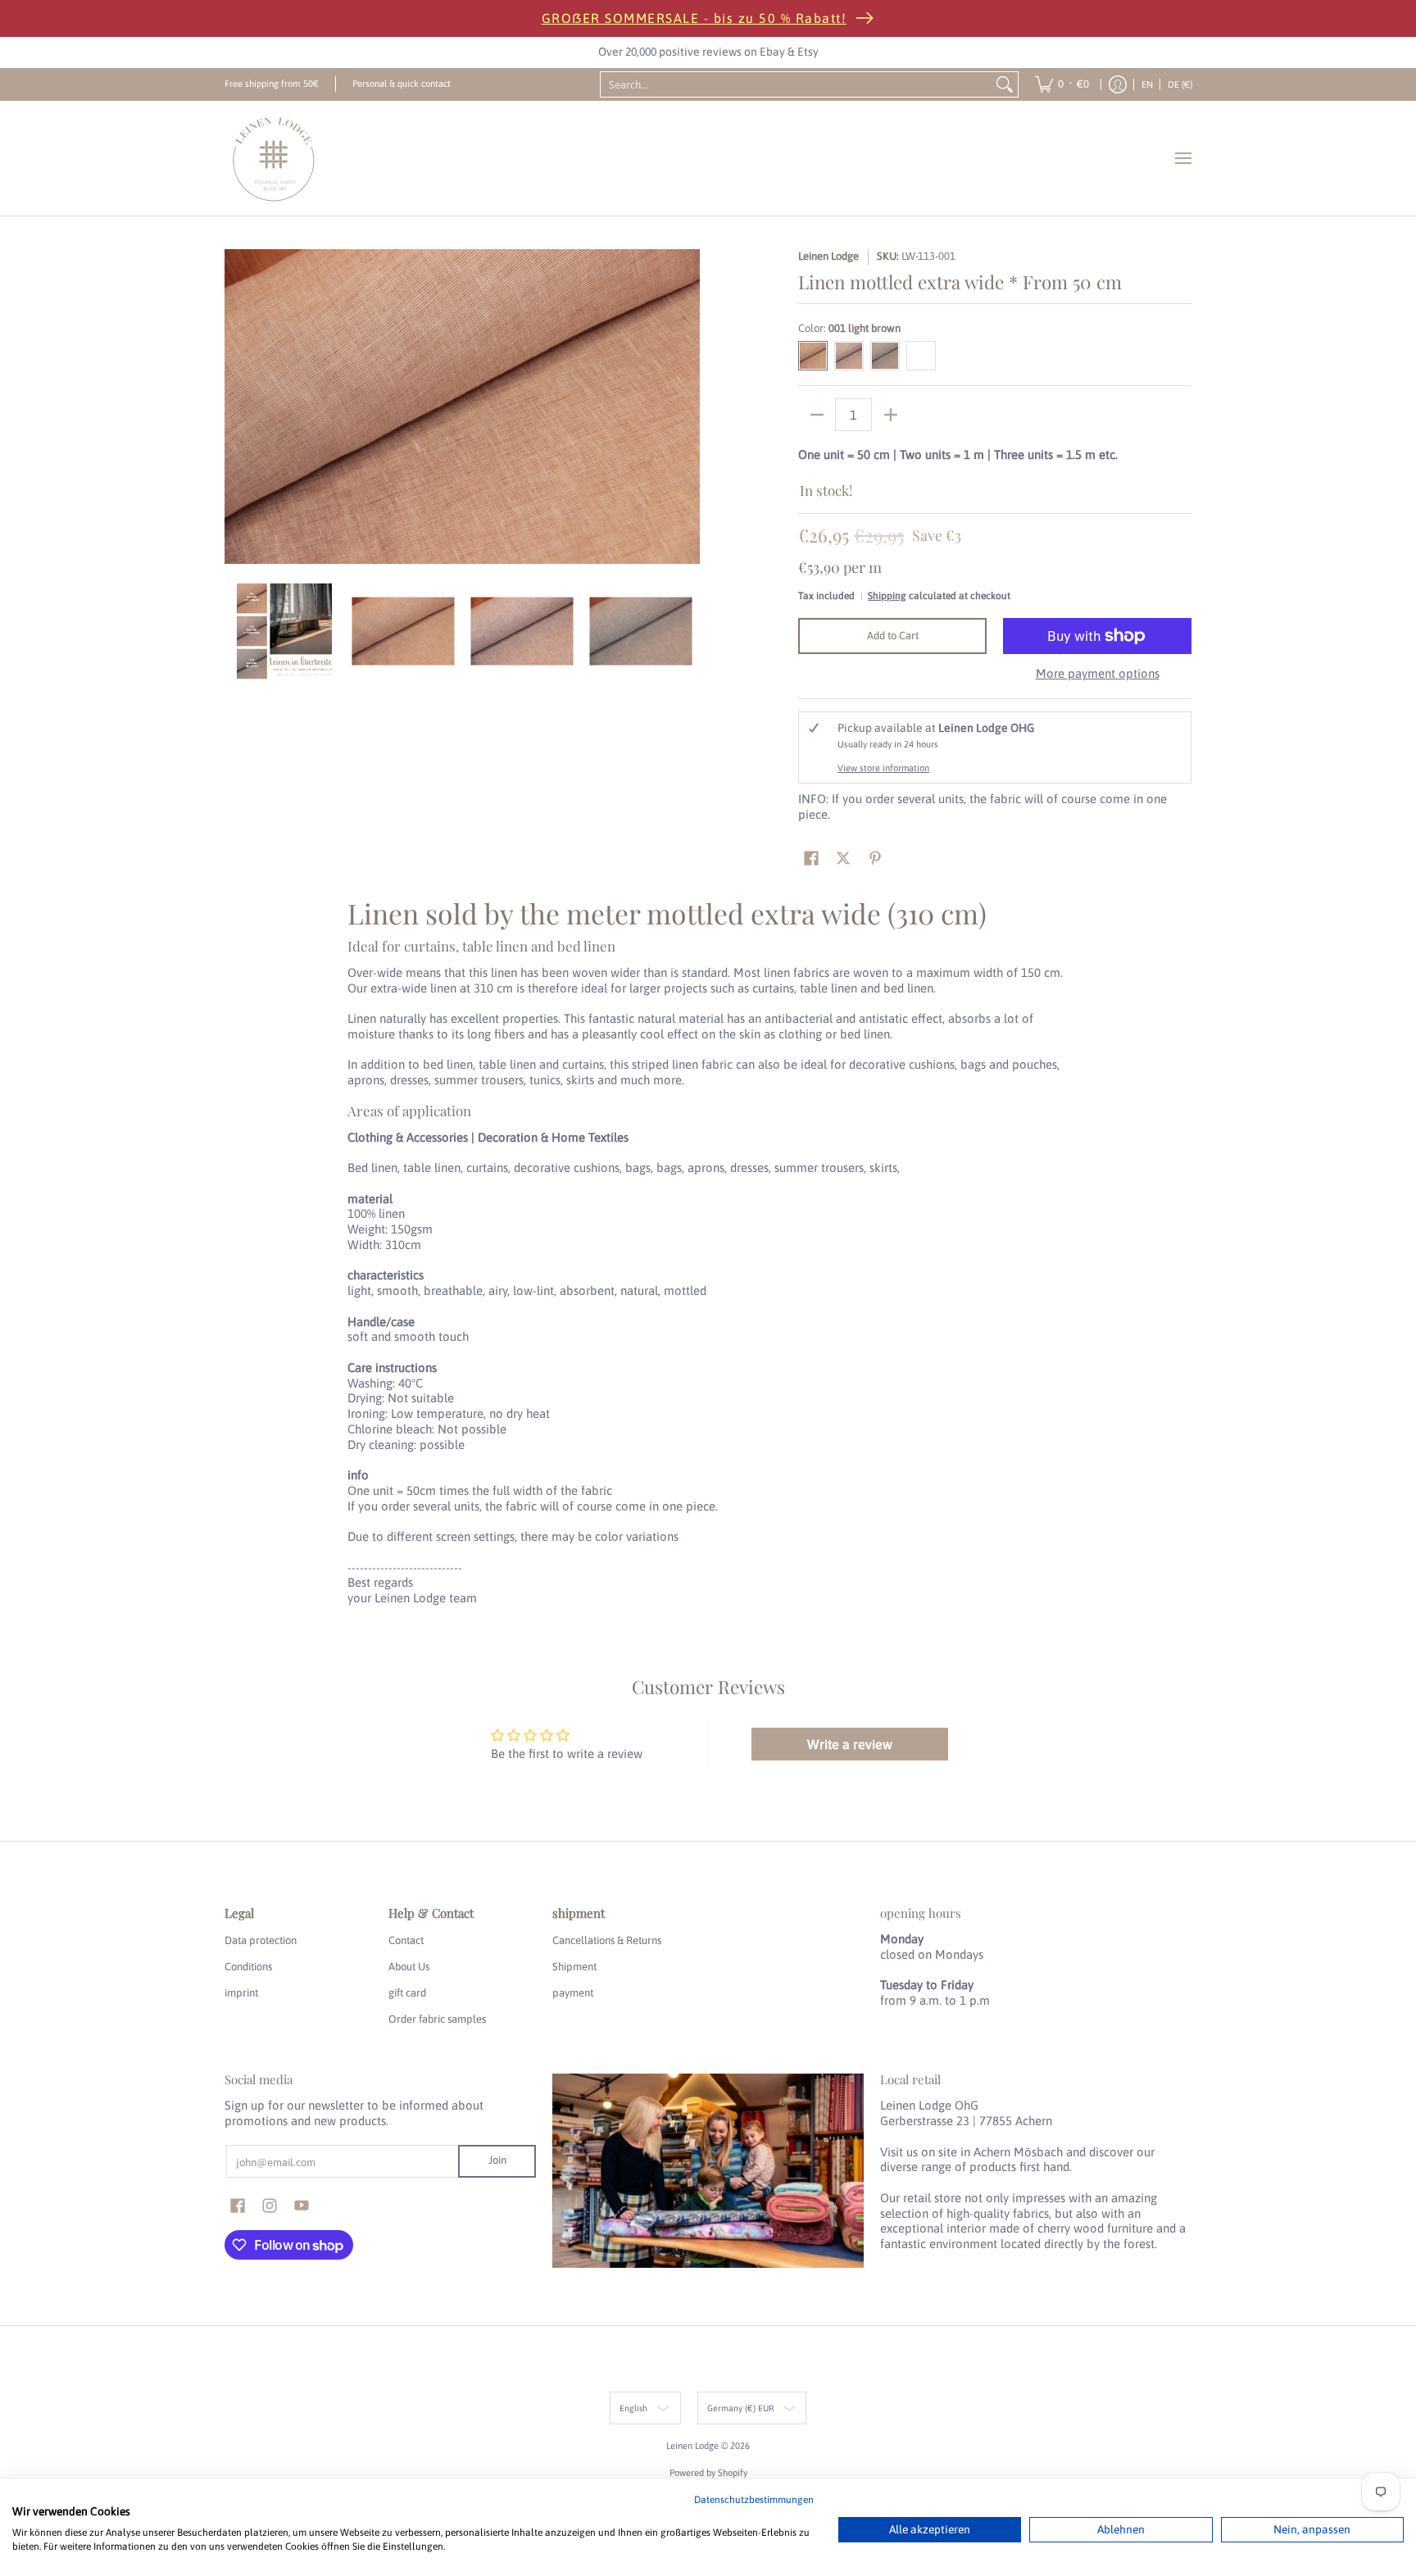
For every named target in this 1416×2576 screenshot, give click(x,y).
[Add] (890, 415)
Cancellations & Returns (607, 1940)
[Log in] (1118, 84)
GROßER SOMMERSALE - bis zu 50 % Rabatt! (694, 18)
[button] (811, 858)
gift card (407, 1993)
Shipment (574, 1967)
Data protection (261, 1940)
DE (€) (1180, 84)
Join (497, 2160)
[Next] (688, 407)
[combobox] (796, 84)
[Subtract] (817, 415)
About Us (409, 1967)
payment (573, 1993)
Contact (406, 1940)
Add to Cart (893, 636)
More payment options (1098, 673)
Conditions (248, 1967)
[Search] (1005, 84)
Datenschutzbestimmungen (754, 2500)
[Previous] (236, 407)
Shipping (887, 596)
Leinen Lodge (828, 256)
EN (1147, 84)
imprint (241, 1993)
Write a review (850, 1744)
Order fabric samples (437, 2019)
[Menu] (1182, 158)
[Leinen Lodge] (274, 158)
